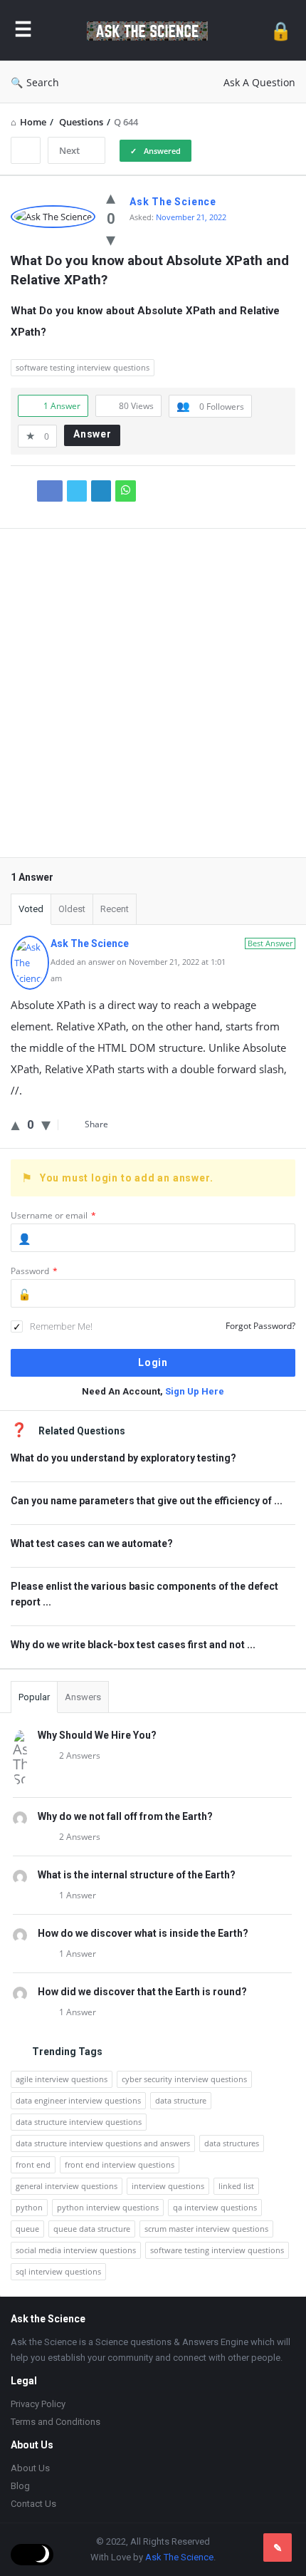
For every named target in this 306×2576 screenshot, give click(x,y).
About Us (30, 2468)
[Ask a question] (278, 2547)
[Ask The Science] (151, 30)
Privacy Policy (38, 2404)
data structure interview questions (79, 2122)
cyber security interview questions (184, 2079)
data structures (232, 2143)
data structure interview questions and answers (103, 2143)
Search (43, 82)
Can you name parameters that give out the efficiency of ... (147, 1501)
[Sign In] (281, 30)
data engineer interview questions (78, 2100)
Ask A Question (259, 82)
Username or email (53, 1215)
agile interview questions (62, 2079)
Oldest (72, 909)
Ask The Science (179, 2557)
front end (33, 2164)
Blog (20, 2486)
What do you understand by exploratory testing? (123, 1458)
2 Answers (80, 1755)
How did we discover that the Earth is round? (142, 1992)
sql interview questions (58, 2271)
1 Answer (78, 1895)
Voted (31, 909)
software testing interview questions (83, 367)
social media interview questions (76, 2250)
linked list (236, 2186)
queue (27, 2229)
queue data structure (92, 2229)
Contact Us (33, 2504)
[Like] (111, 197)
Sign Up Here (195, 1391)
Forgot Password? (260, 1326)
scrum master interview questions (206, 2229)
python (29, 2207)
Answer (93, 434)
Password (34, 1271)
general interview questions (67, 2186)
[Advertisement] (153, 703)
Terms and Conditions (56, 2422)
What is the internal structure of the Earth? (137, 1875)
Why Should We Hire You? (97, 1735)
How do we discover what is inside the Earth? (143, 1933)
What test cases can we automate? (92, 1543)
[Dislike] (111, 239)
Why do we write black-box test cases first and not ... (133, 1645)
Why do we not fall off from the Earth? (125, 1816)
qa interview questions (215, 2207)
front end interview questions (120, 2164)
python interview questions (108, 2207)
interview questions (168, 2186)
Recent (115, 909)
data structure (181, 2100)
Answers (83, 1697)
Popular (34, 1697)
